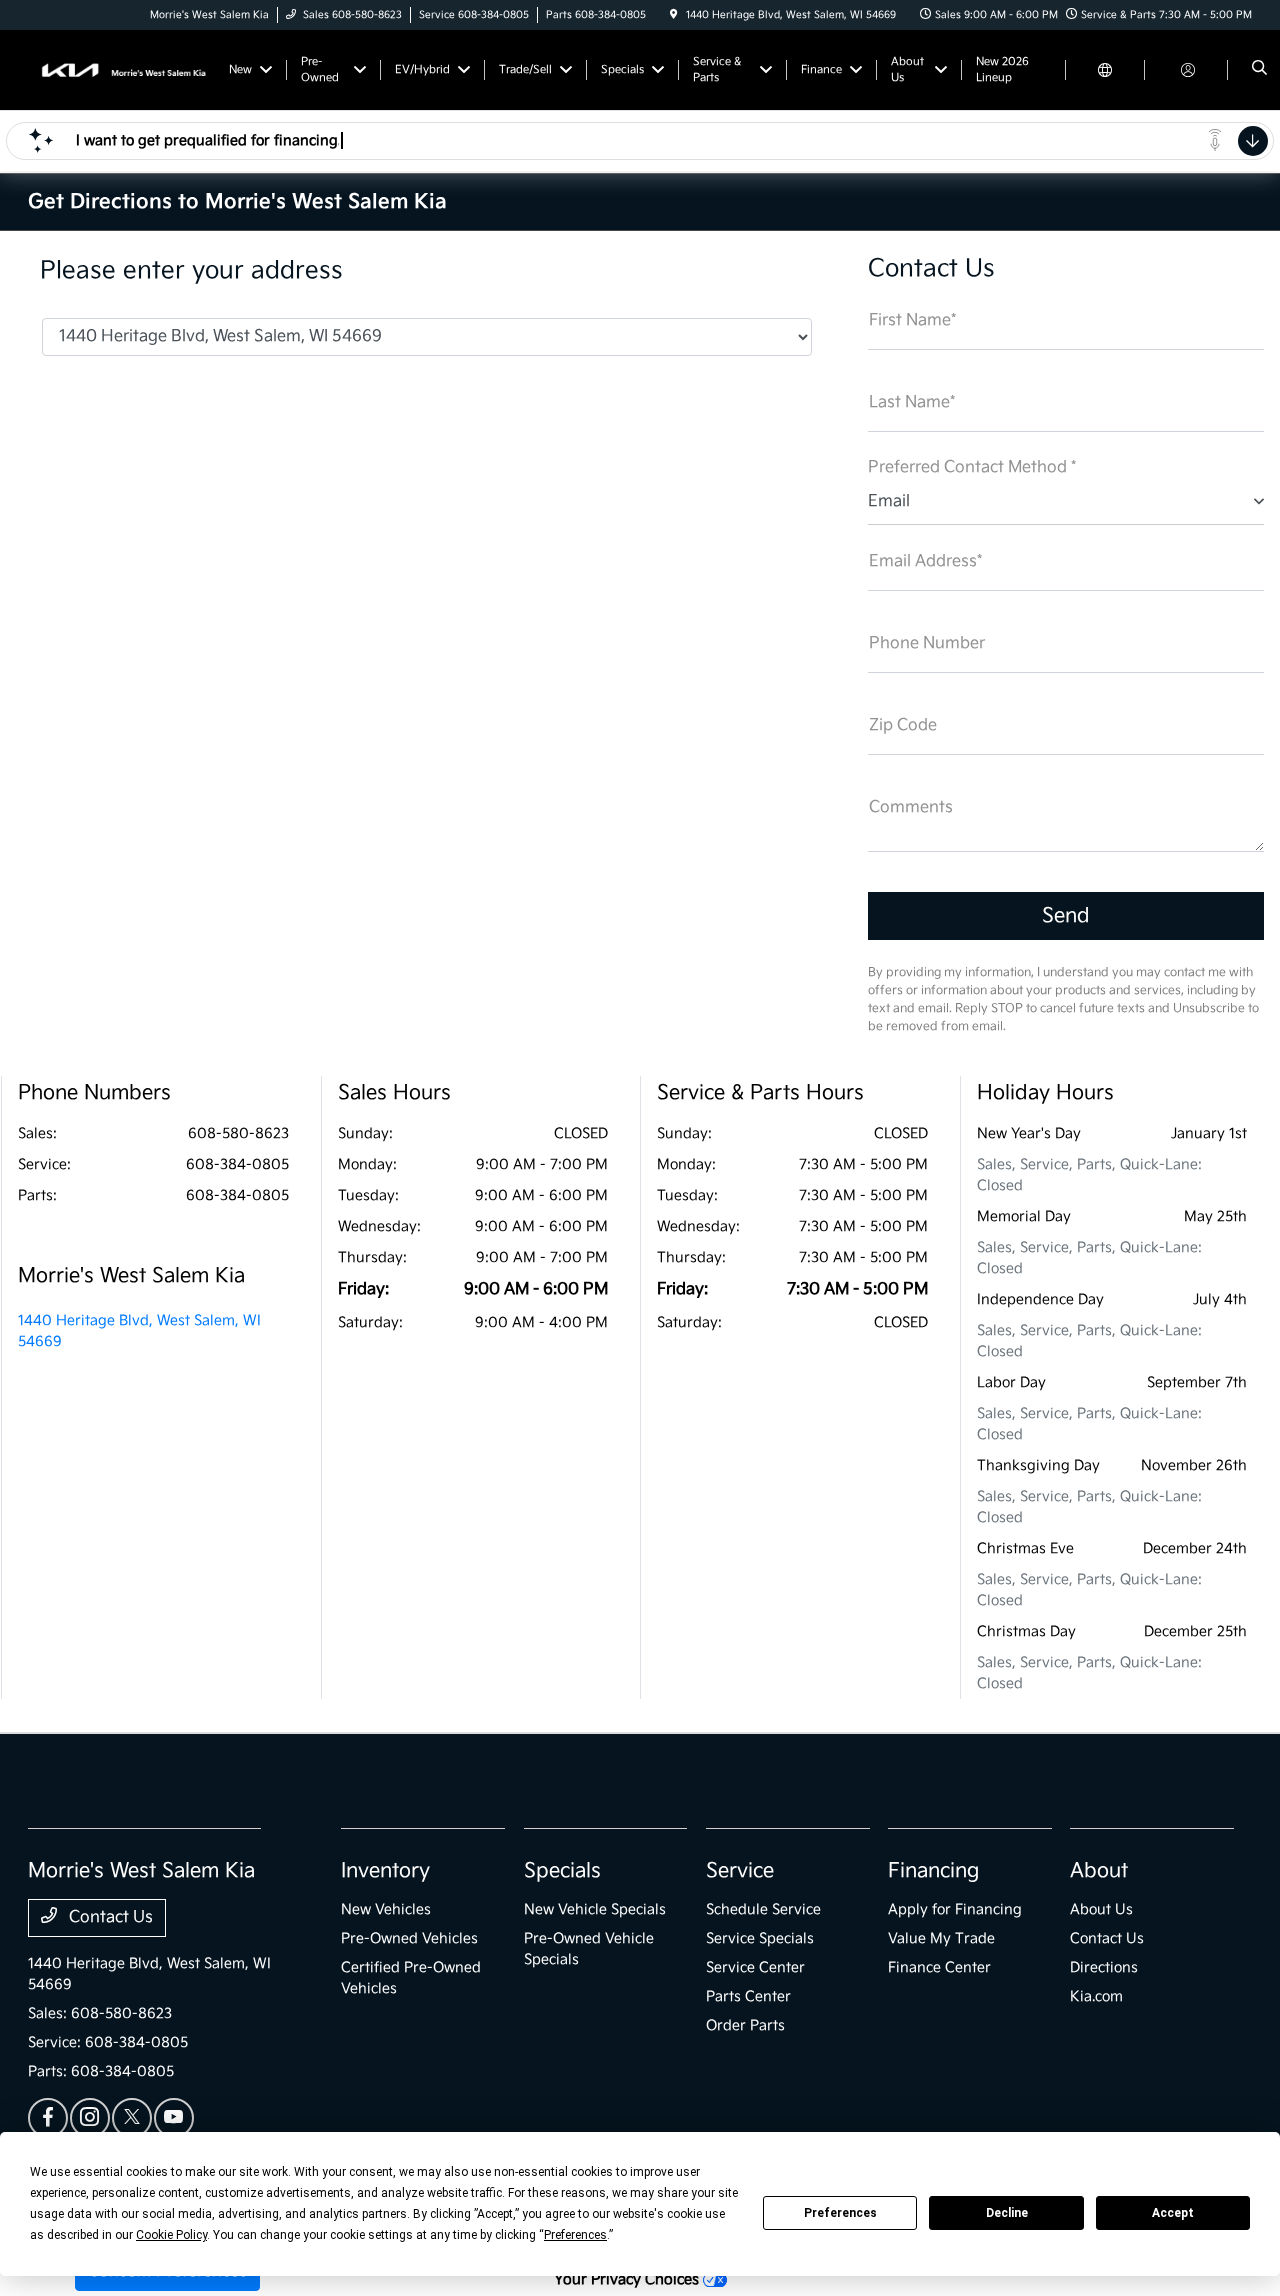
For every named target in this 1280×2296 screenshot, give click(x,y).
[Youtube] (174, 2118)
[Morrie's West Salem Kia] (118, 69)
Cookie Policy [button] (171, 2235)
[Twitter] (132, 2118)
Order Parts (745, 2025)
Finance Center (939, 1967)
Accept (1173, 2213)
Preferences (840, 2213)
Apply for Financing (955, 1909)
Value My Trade (941, 1938)
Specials (562, 1871)
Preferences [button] (575, 2235)
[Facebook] (48, 2118)
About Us (1101, 1909)
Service (740, 1871)
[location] (674, 15)
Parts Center (748, 1996)
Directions (1104, 1967)
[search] (1259, 70)
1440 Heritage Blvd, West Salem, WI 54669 (139, 1331)
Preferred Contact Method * (972, 467)
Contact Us (109, 1917)
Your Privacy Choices (628, 2279)
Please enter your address (191, 271)
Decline (1007, 2213)
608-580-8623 (238, 1133)
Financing (933, 1871)
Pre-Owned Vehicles (409, 1938)
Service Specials (760, 1938)
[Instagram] (90, 2118)
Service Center (755, 1967)
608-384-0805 (237, 1164)
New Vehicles (386, 1909)
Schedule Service (763, 1909)
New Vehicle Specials (595, 1909)
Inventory (385, 1871)
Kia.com (1096, 1996)
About (1099, 1871)
